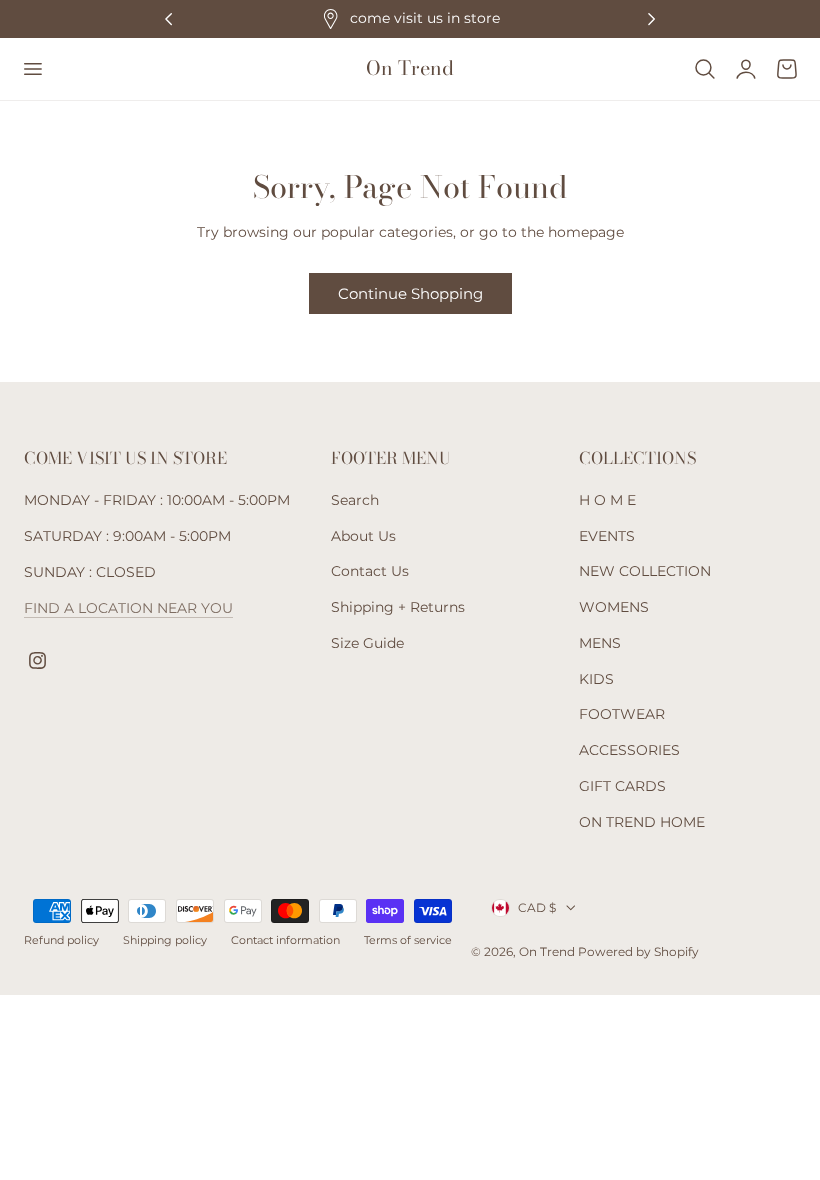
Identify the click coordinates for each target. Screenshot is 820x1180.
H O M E (607, 500)
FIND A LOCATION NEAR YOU (128, 608)
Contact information (285, 940)
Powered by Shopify (638, 951)
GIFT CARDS (622, 786)
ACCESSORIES (629, 750)
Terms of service (408, 940)
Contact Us (370, 572)
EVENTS (607, 536)
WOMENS (614, 608)
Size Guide (367, 643)
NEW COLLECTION (645, 572)
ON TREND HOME (642, 822)
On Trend (548, 951)
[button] (32, 69)
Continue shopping (410, 293)
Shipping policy (165, 940)
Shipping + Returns (398, 608)
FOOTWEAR (622, 715)
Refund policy (61, 940)
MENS (600, 643)
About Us (363, 536)
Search (355, 500)
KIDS (596, 679)
